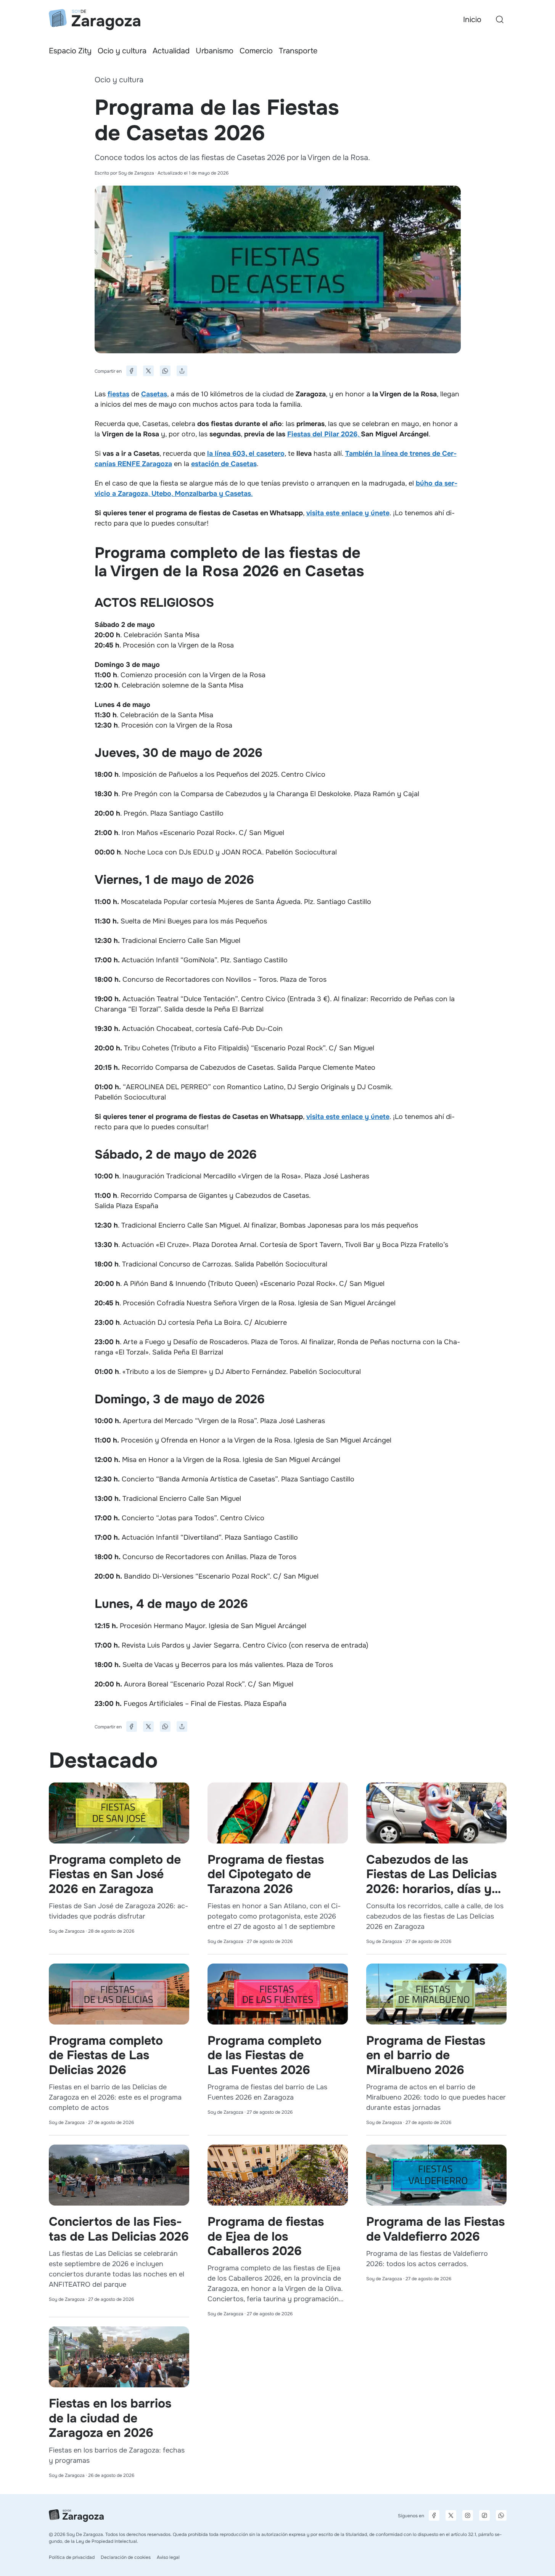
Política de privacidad (72, 2557)
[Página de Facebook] (434, 2515)
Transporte (298, 51)
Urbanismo (215, 51)
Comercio (256, 51)
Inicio (472, 20)
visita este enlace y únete (348, 513)
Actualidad (171, 51)
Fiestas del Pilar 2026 (322, 434)
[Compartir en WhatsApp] (165, 371)
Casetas (154, 394)
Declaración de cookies (126, 2557)
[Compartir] (182, 371)
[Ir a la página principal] (95, 20)
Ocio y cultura (122, 51)
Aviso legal (168, 2557)
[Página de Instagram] (468, 2515)
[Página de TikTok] (484, 2515)
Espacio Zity (70, 51)
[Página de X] (451, 2515)
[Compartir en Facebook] (132, 371)
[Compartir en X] (148, 371)
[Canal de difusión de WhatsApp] (501, 2515)
